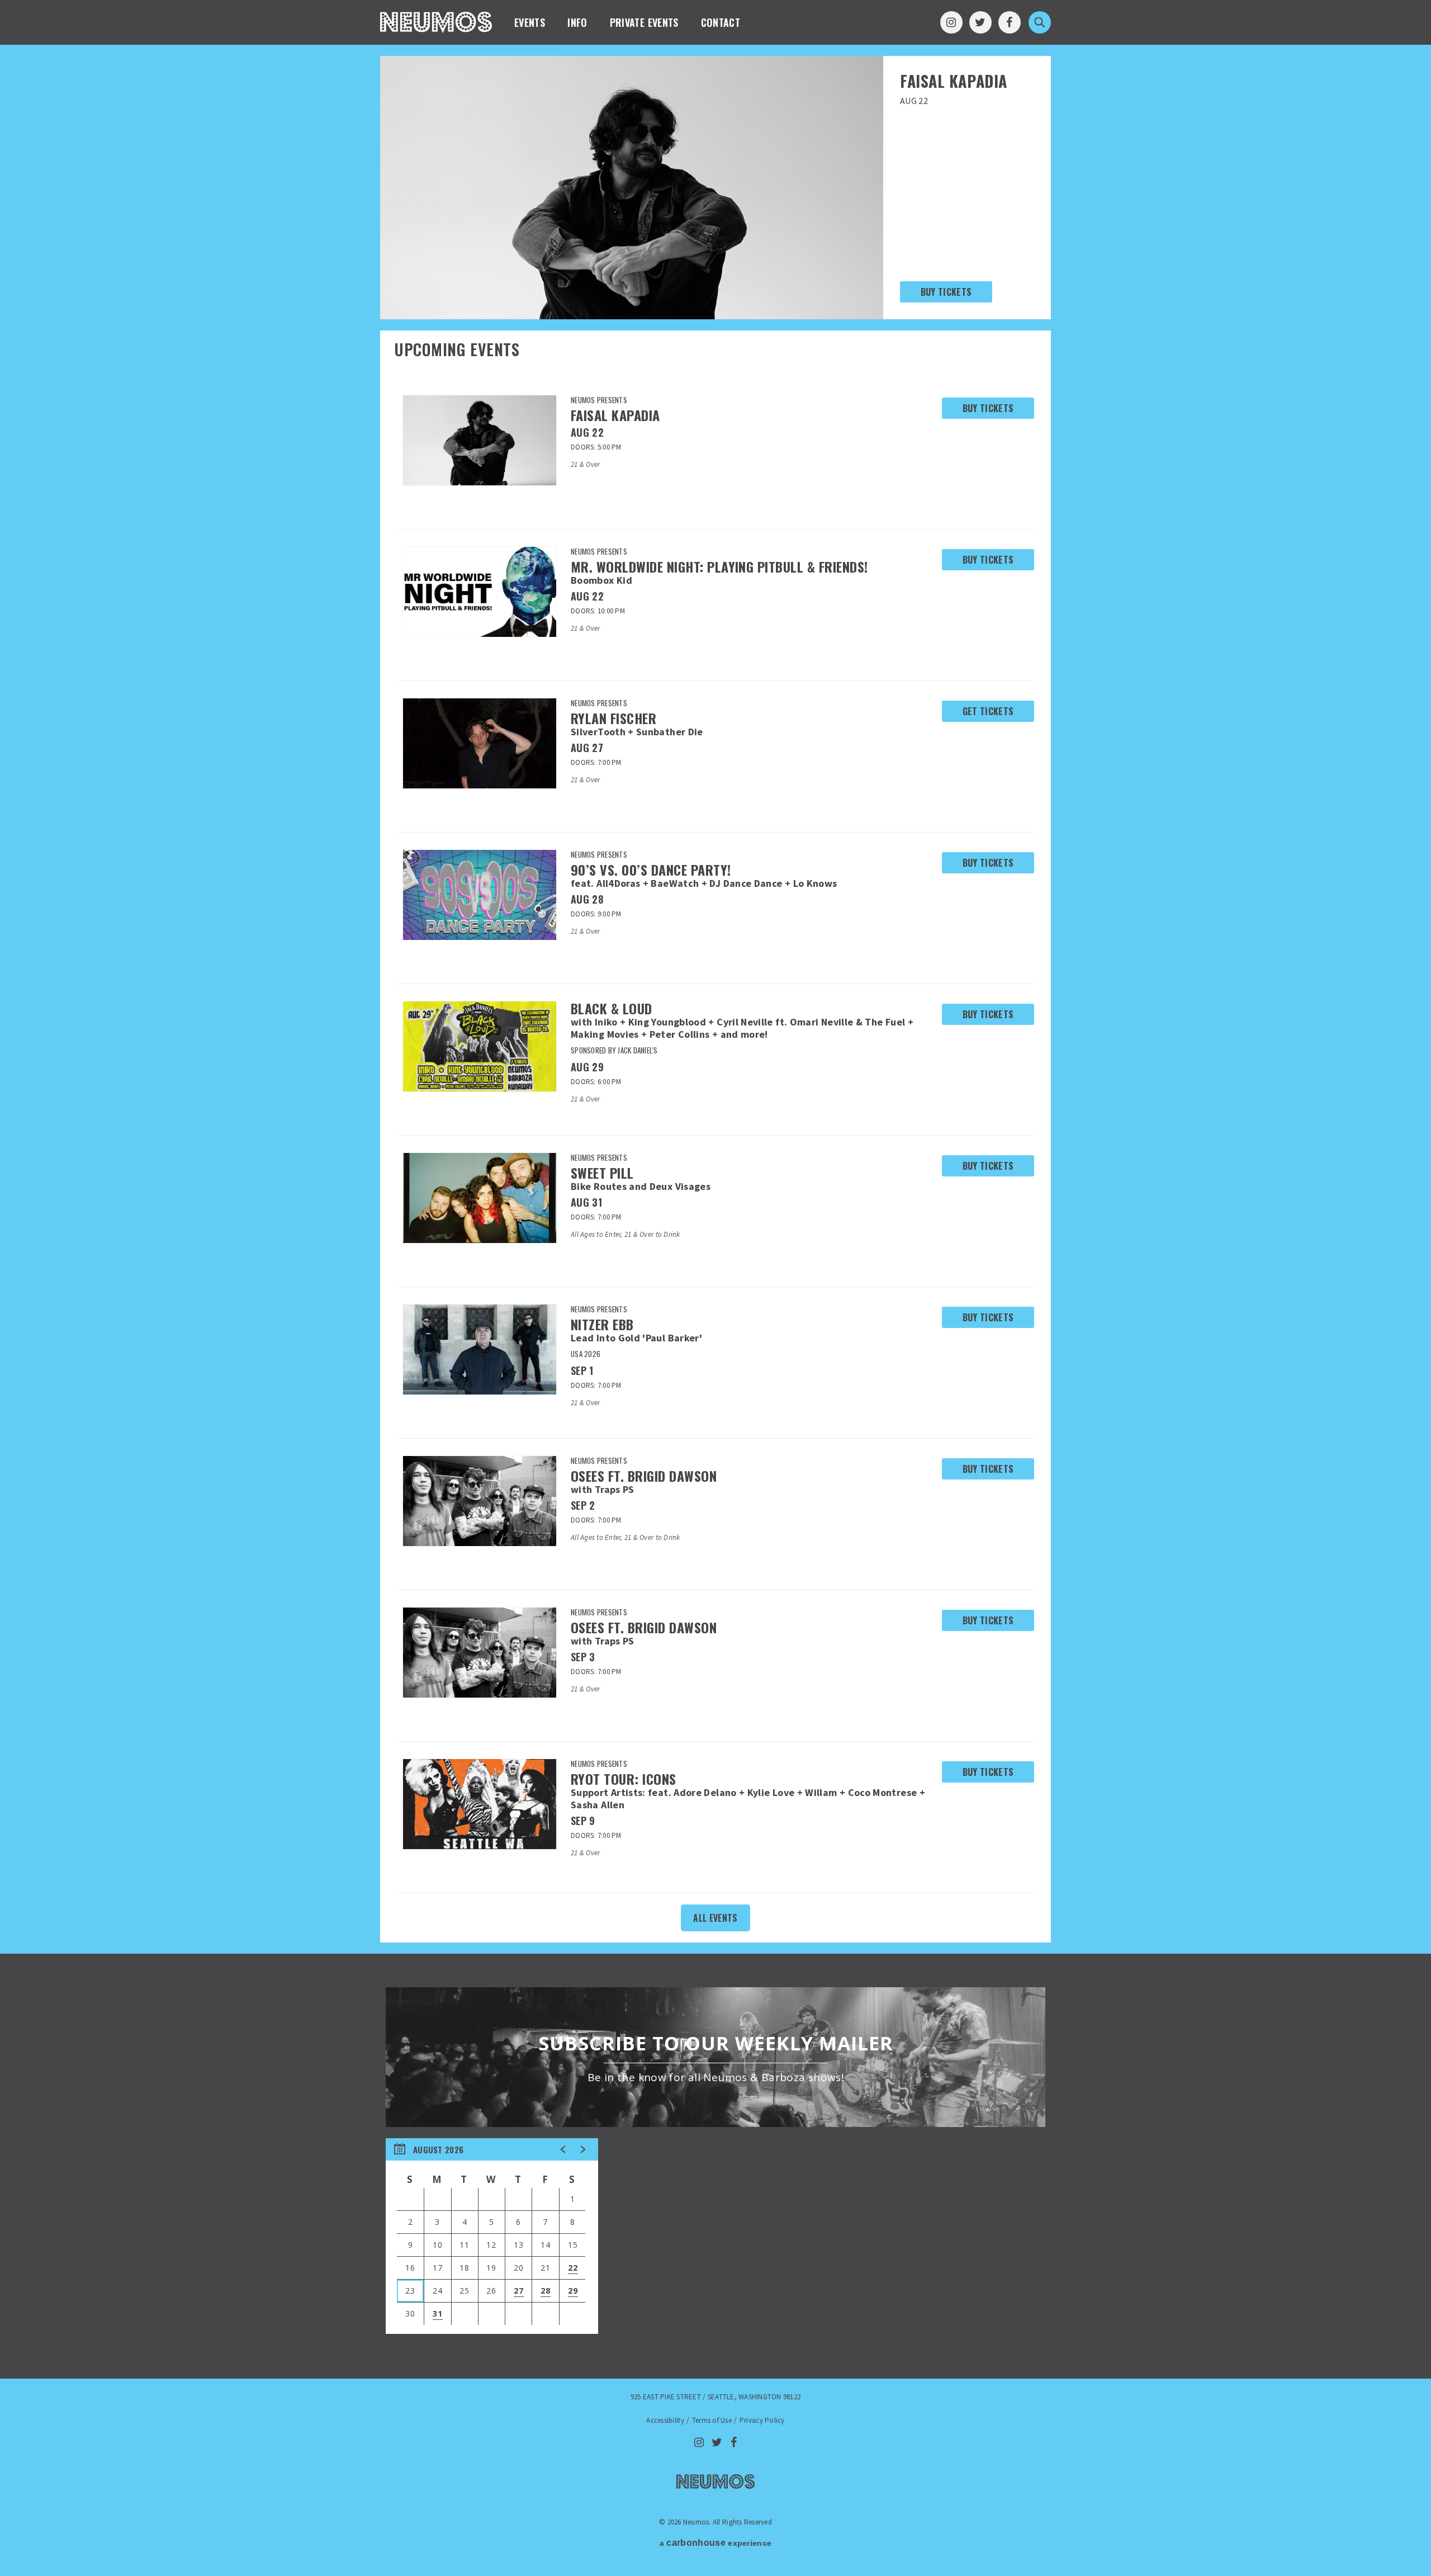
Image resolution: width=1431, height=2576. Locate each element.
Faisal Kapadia (954, 81)
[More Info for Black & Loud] (480, 1046)
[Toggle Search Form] (1040, 22)
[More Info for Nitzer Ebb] (480, 1350)
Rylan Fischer (613, 718)
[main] (715, 1212)
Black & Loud (612, 1008)
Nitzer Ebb (602, 1324)
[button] (563, 2149)
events (530, 22)
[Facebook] (1010, 22)
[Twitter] (980, 22)
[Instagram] (951, 22)
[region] (492, 2236)
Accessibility (665, 2420)
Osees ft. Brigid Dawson (644, 1476)
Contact (721, 22)
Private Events (644, 22)
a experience (715, 2543)
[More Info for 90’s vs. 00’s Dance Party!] (480, 895)
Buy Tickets (946, 292)
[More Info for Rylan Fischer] (480, 743)
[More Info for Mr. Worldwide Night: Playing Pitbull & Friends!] (480, 592)
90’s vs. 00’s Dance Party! (651, 869)
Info (577, 22)
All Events (715, 1918)
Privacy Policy (762, 2420)
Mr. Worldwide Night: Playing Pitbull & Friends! (719, 566)
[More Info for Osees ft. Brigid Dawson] (480, 1501)
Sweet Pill (602, 1173)
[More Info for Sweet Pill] (480, 1198)
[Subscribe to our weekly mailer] (715, 2057)
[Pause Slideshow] (869, 71)
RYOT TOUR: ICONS (624, 1779)
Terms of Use (712, 2420)
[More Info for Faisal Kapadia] (480, 440)
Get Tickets (988, 711)
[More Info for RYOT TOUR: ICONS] (480, 1804)
